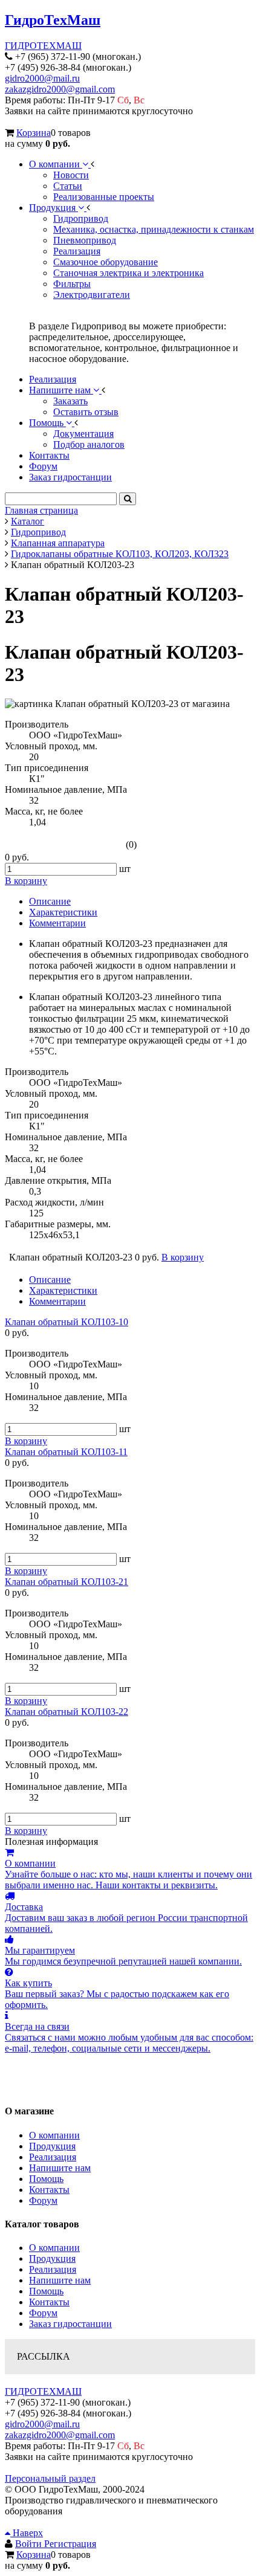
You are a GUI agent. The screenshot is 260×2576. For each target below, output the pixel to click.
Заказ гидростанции (70, 2324)
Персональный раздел (50, 2478)
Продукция (52, 2146)
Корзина (34, 133)
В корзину (26, 1441)
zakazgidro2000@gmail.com (60, 89)
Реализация (53, 2157)
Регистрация (70, 2544)
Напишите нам (60, 2168)
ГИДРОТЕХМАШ (43, 46)
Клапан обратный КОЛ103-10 (67, 1322)
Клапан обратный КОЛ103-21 (67, 1582)
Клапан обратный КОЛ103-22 (67, 1712)
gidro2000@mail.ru (42, 78)
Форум (43, 2200)
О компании (54, 2135)
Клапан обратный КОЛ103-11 (66, 1452)
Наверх (27, 2533)
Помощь (46, 2179)
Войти (30, 2544)
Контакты (49, 2190)
